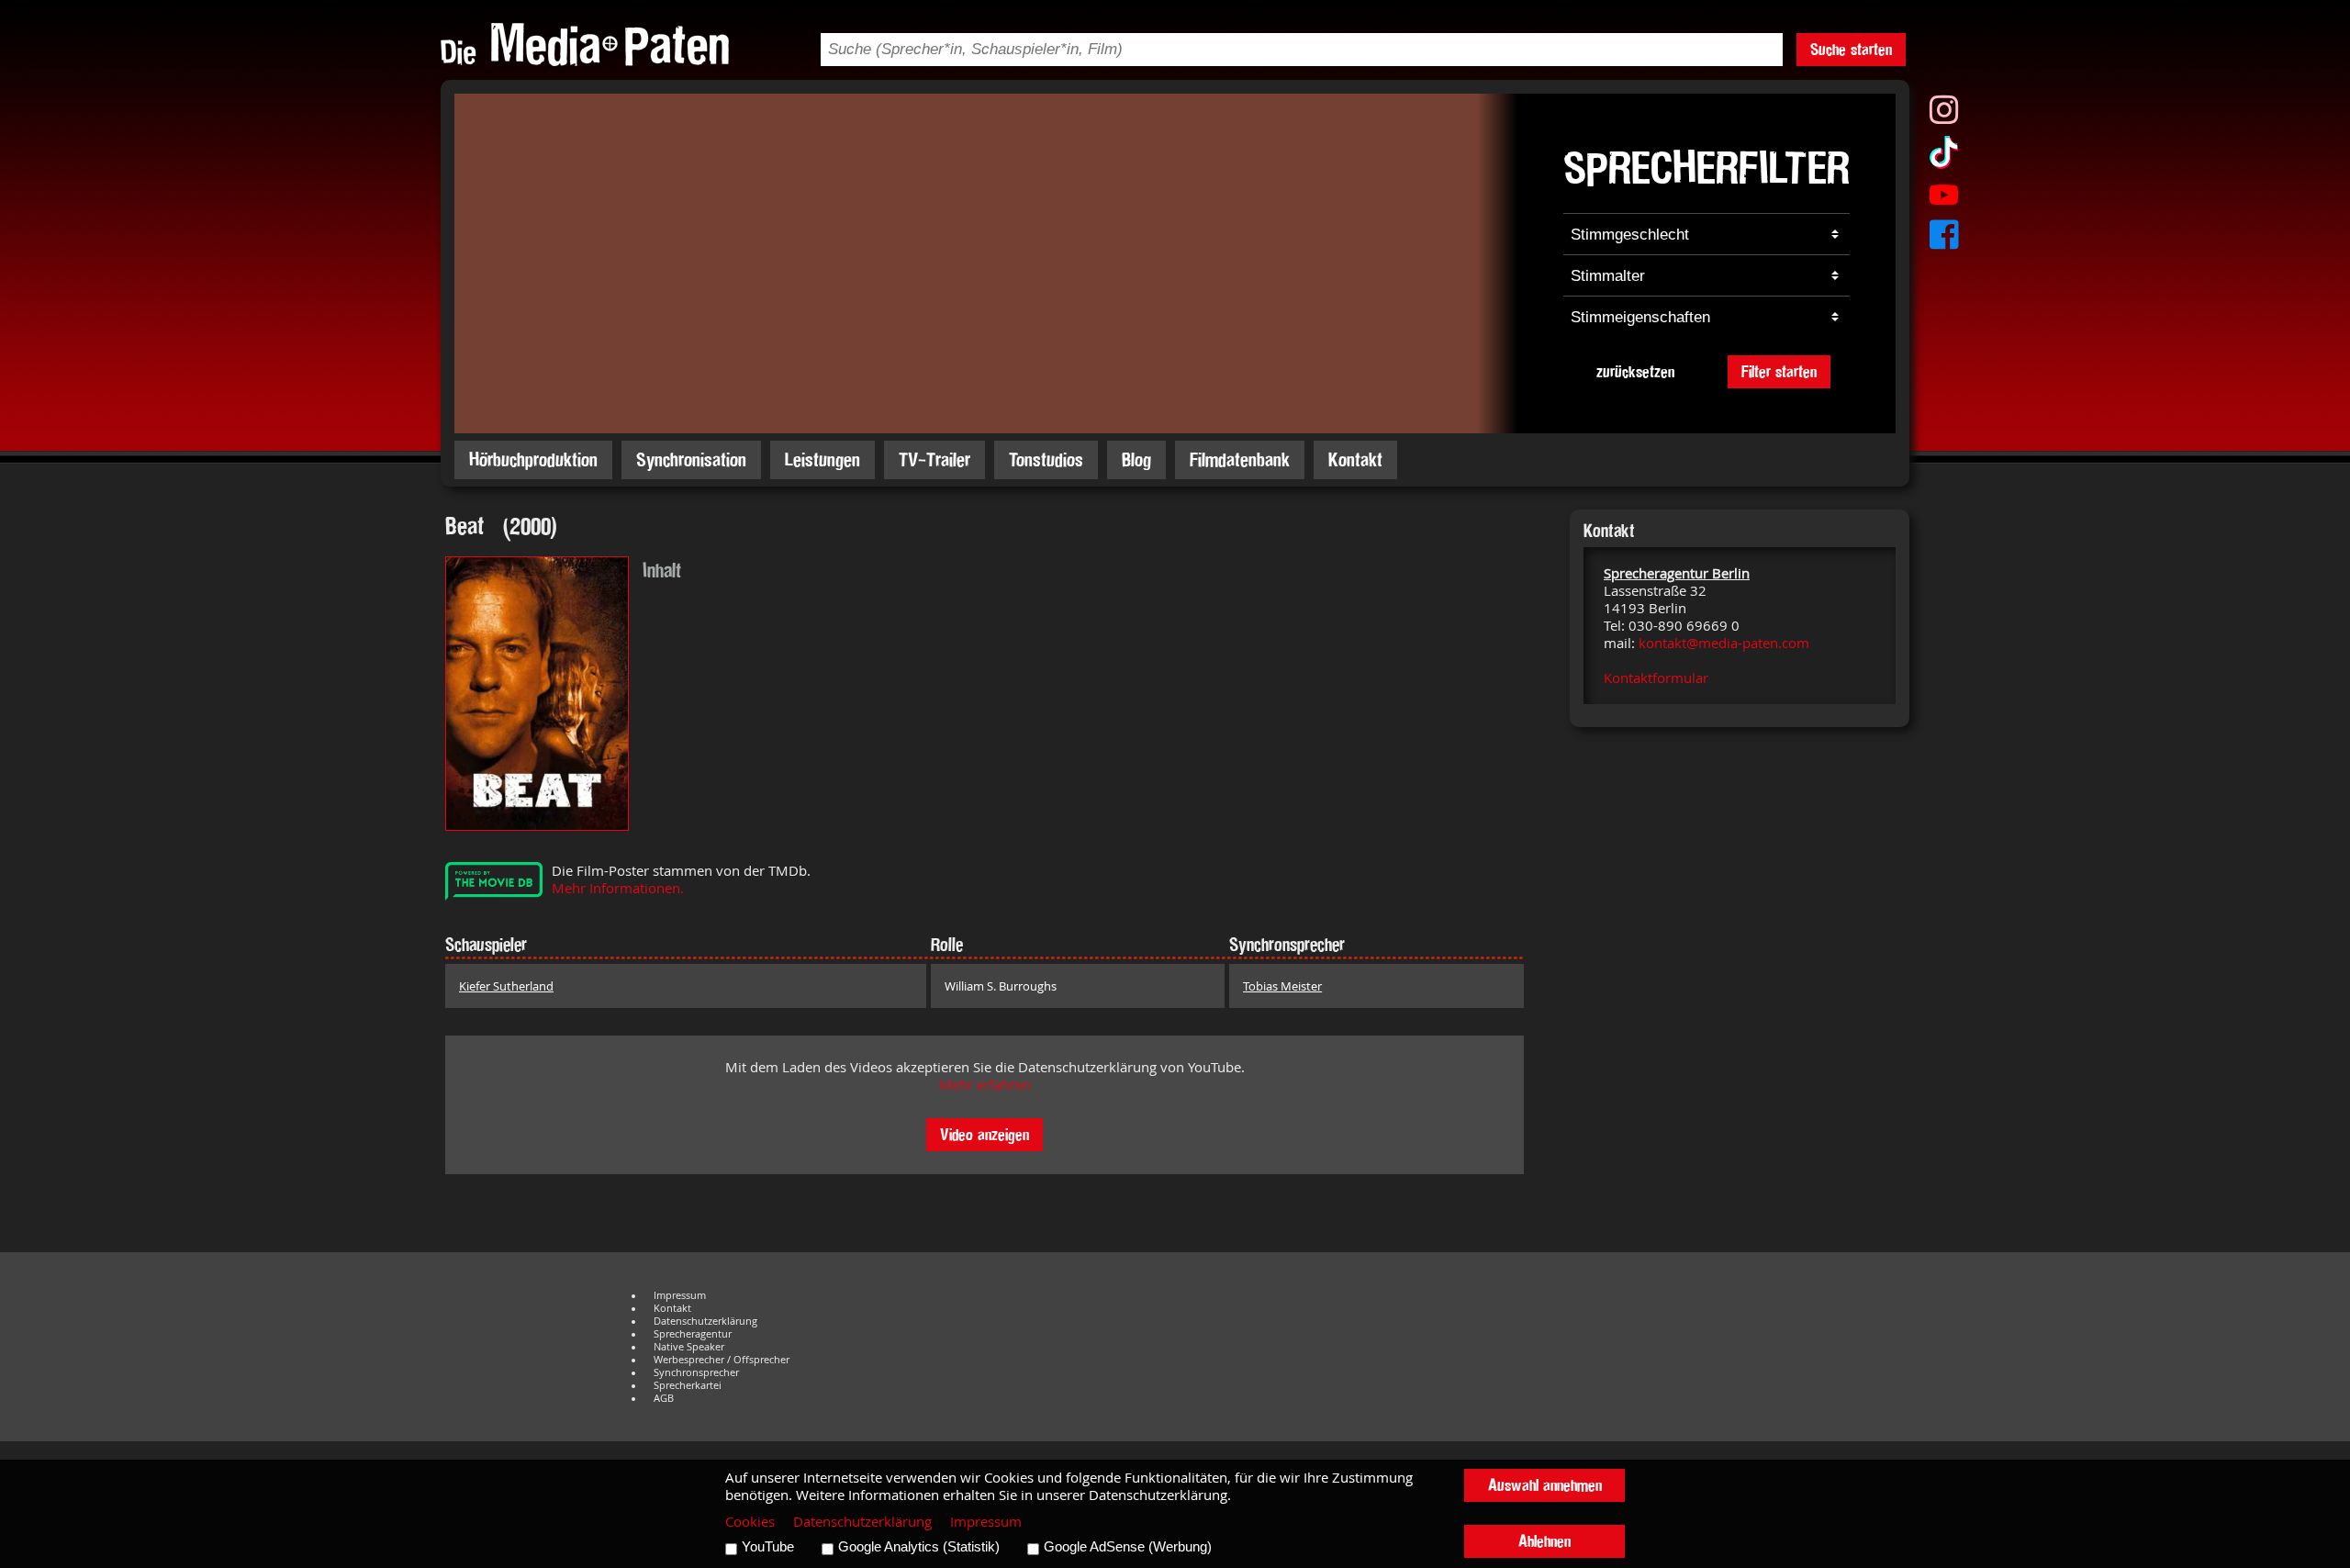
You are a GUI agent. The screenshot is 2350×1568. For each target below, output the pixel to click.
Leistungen (822, 459)
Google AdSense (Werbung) (1128, 1547)
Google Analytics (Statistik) (919, 1547)
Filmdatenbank (1240, 459)
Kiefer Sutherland (506, 986)
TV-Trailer (934, 459)
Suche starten (1851, 49)
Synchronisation (691, 459)
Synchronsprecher (696, 1372)
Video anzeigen (985, 1134)
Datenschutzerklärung (705, 1321)
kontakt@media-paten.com (1724, 643)
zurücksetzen (1635, 371)
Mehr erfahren (985, 1085)
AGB (664, 1398)
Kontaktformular (1656, 678)
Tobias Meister (1282, 986)
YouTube (768, 1547)
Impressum (680, 1295)
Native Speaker (689, 1347)
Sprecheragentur (693, 1334)
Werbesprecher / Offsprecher (722, 1360)
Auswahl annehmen (1545, 1485)
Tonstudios (1046, 459)
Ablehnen (1544, 1541)
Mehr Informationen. (618, 888)
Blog (1136, 459)
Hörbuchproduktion (533, 459)
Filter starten (1779, 371)
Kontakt (1355, 459)
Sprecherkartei (688, 1385)
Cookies (750, 1522)
